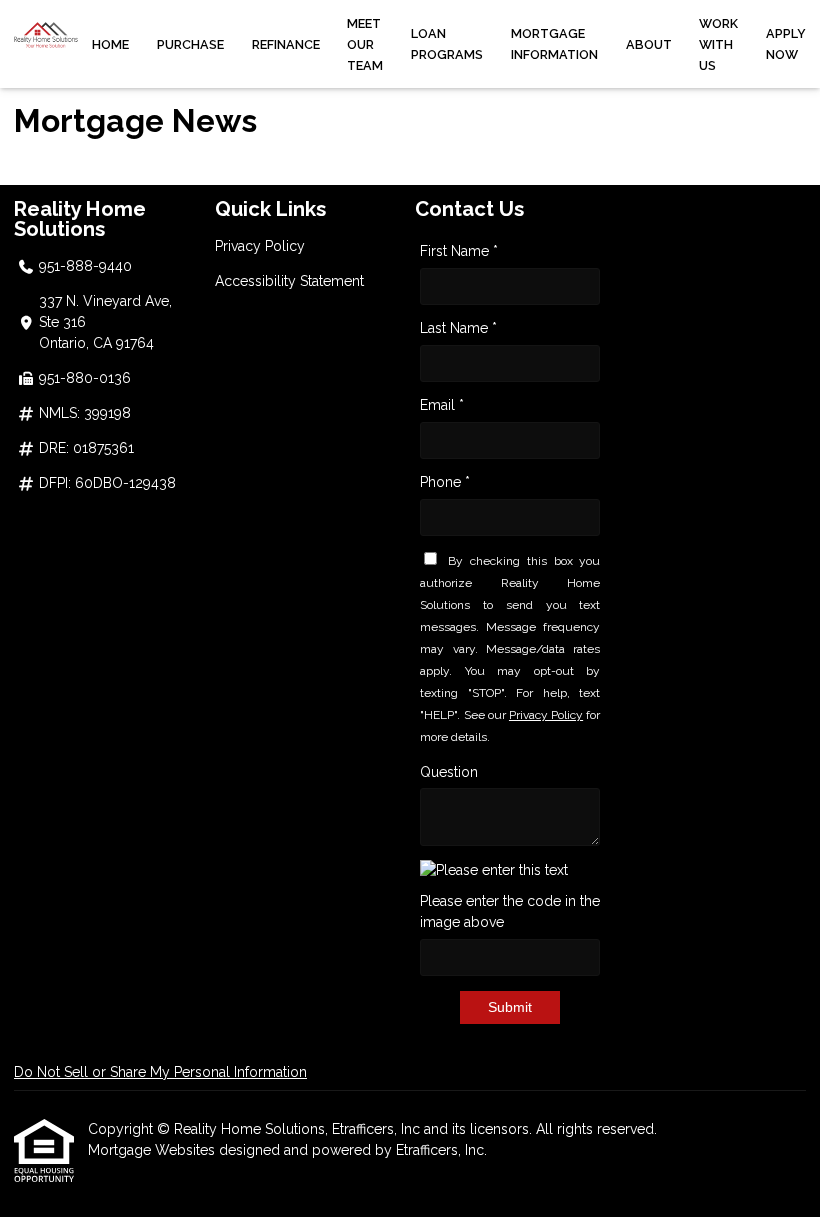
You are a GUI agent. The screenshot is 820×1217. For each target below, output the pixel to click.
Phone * (445, 482)
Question (449, 772)
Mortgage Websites (153, 1150)
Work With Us (718, 44)
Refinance (286, 44)
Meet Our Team (365, 44)
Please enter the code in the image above (510, 911)
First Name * (459, 251)
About (649, 44)
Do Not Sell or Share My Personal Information (160, 1072)
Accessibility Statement (289, 281)
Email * (442, 405)
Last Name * (458, 328)
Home (110, 44)
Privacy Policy (260, 246)
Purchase (190, 44)
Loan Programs (447, 44)
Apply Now (786, 44)
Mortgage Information (554, 44)
